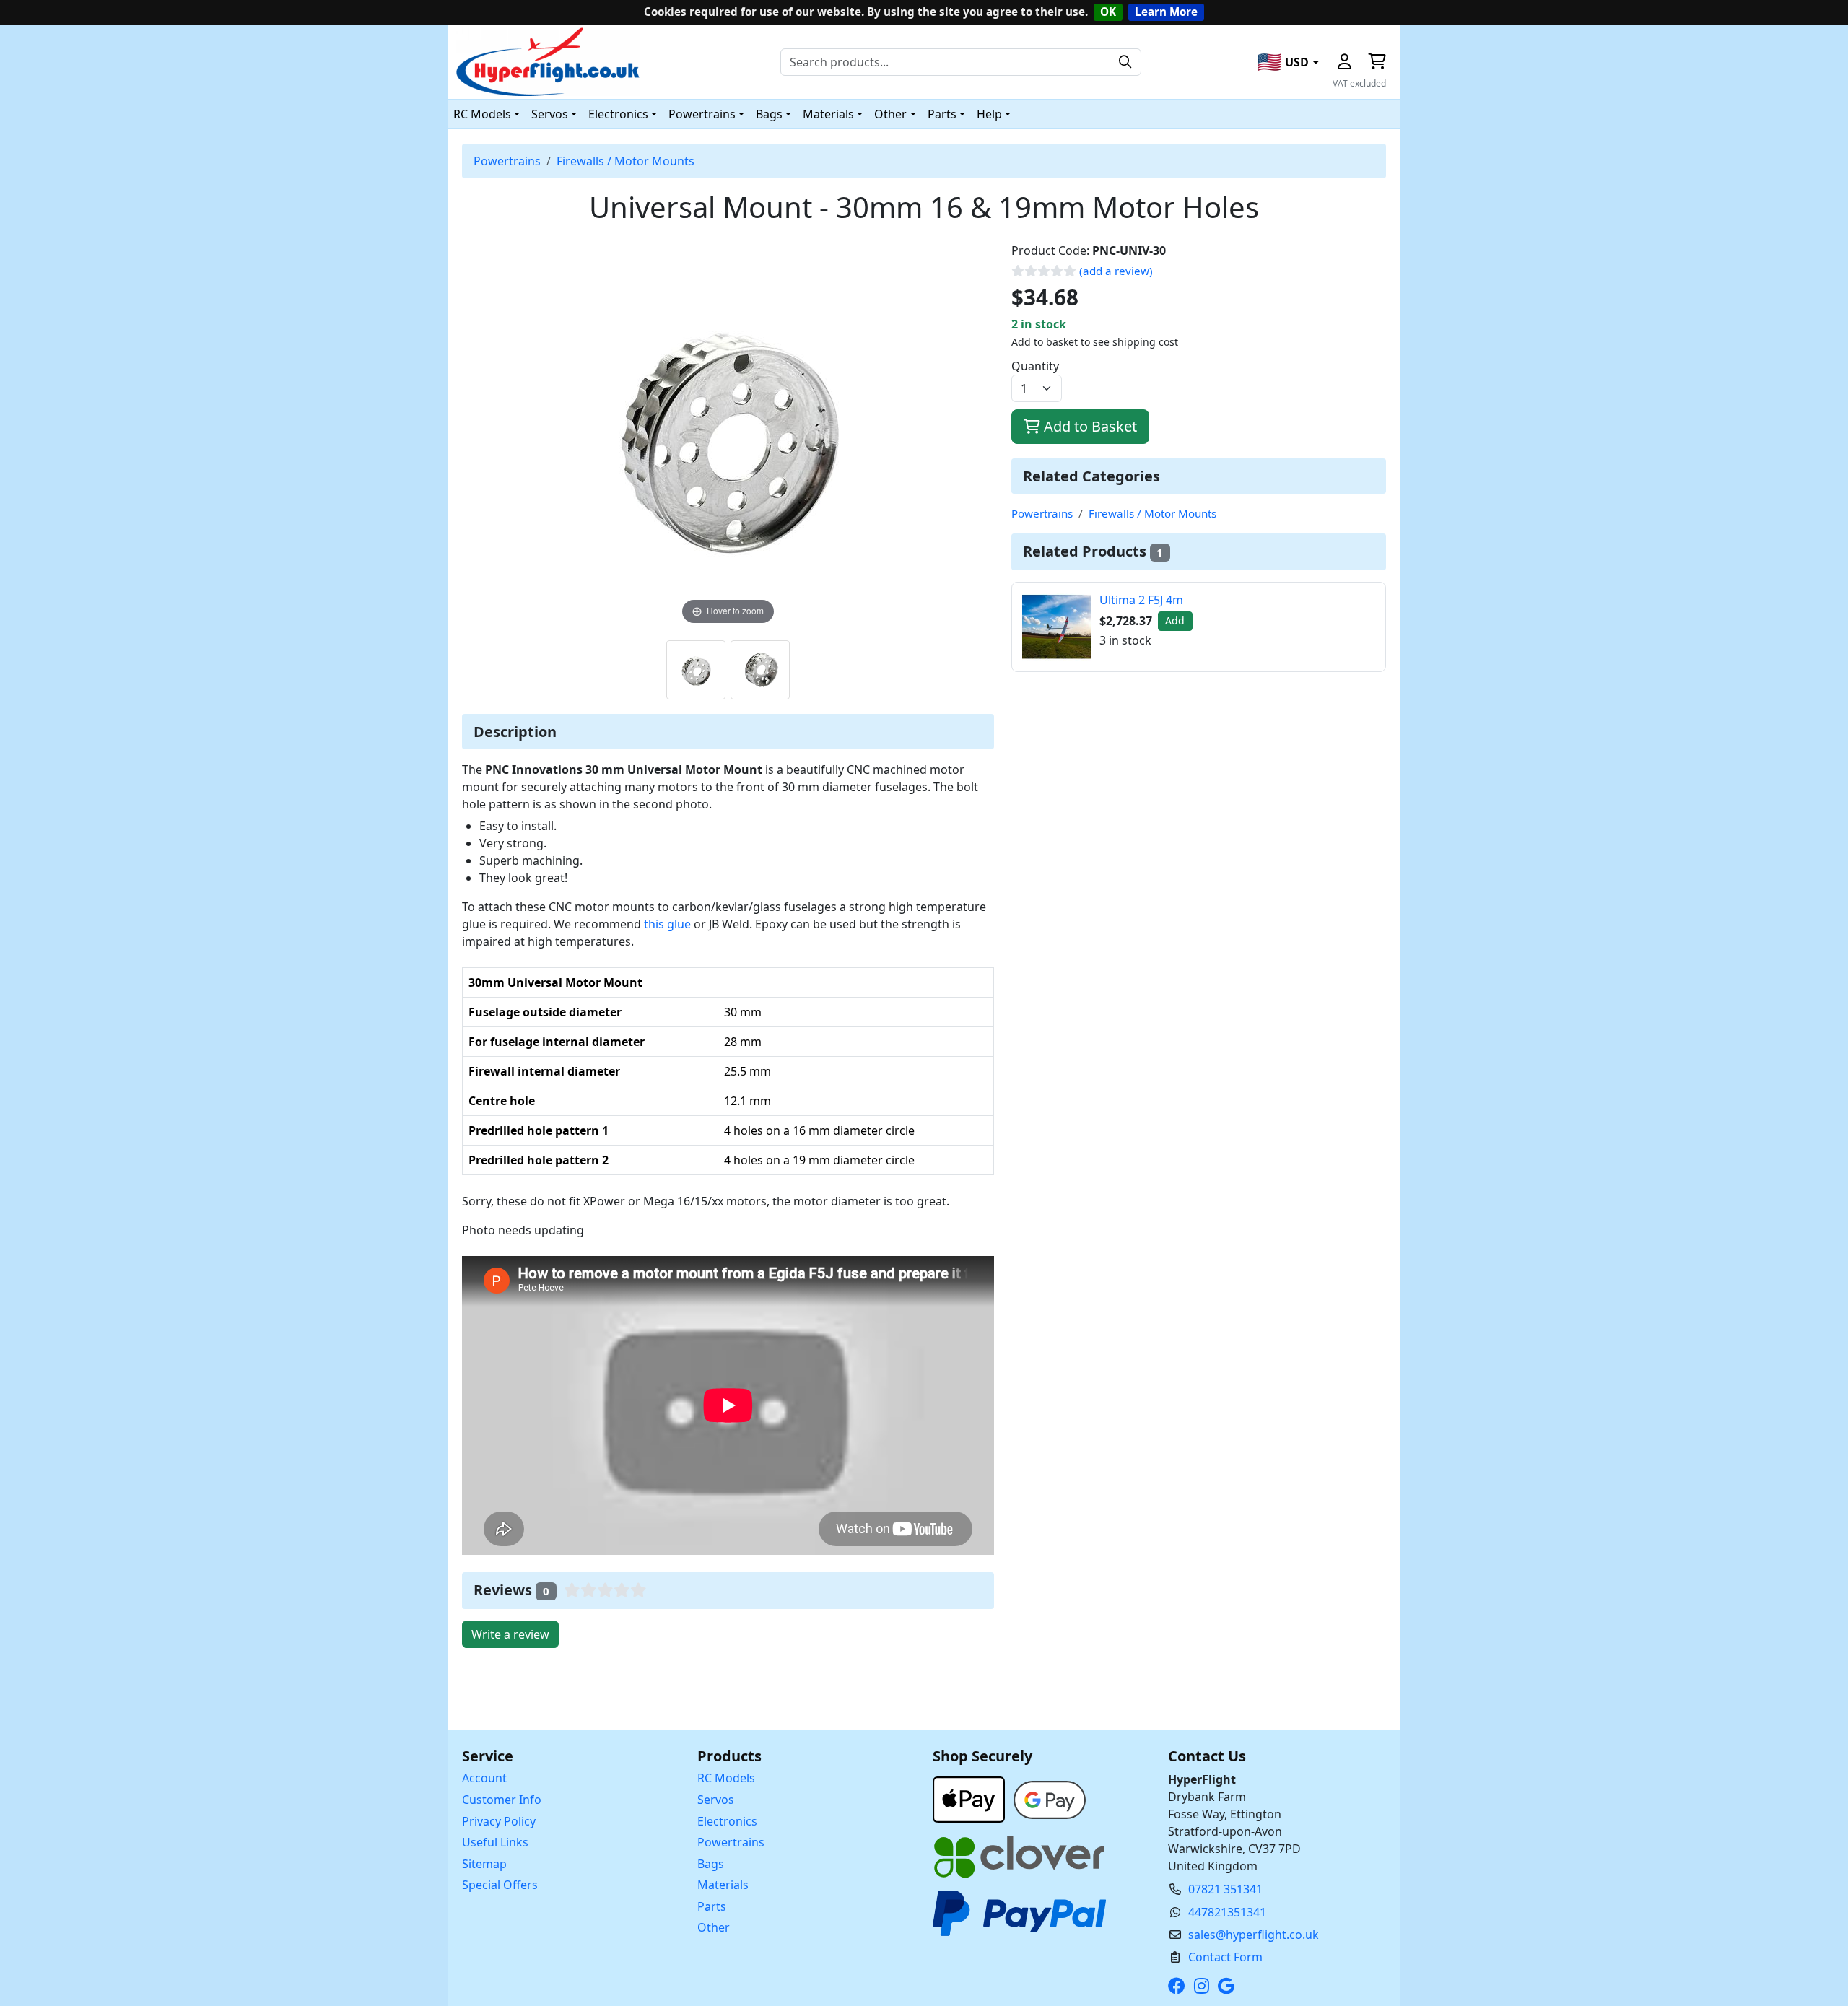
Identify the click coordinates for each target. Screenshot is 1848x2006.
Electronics (727, 1821)
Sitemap (484, 1864)
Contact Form (1225, 1957)
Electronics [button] (618, 114)
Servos (716, 1800)
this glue (667, 924)
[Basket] (1377, 62)
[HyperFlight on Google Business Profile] (1229, 1986)
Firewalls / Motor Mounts (626, 161)
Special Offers (500, 1885)
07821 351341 (1225, 1889)
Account (484, 1778)
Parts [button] (942, 114)
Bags (711, 1864)
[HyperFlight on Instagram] (1204, 1986)
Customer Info (502, 1800)
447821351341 (1227, 1912)
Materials (723, 1885)
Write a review (510, 1634)
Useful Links (495, 1842)
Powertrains (507, 161)
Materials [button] (828, 114)
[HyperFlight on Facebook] (1180, 1986)
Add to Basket (1089, 426)
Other (714, 1927)
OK (1108, 12)
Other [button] (890, 114)
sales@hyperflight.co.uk (1254, 1935)
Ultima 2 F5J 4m (1141, 600)
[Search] (1125, 62)
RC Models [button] (482, 114)
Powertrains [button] (702, 114)
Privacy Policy (499, 1821)
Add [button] (1175, 620)
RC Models (726, 1778)
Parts (712, 1906)
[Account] (1344, 62)
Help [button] (989, 114)
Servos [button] (550, 114)
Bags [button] (769, 114)
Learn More (1166, 12)
